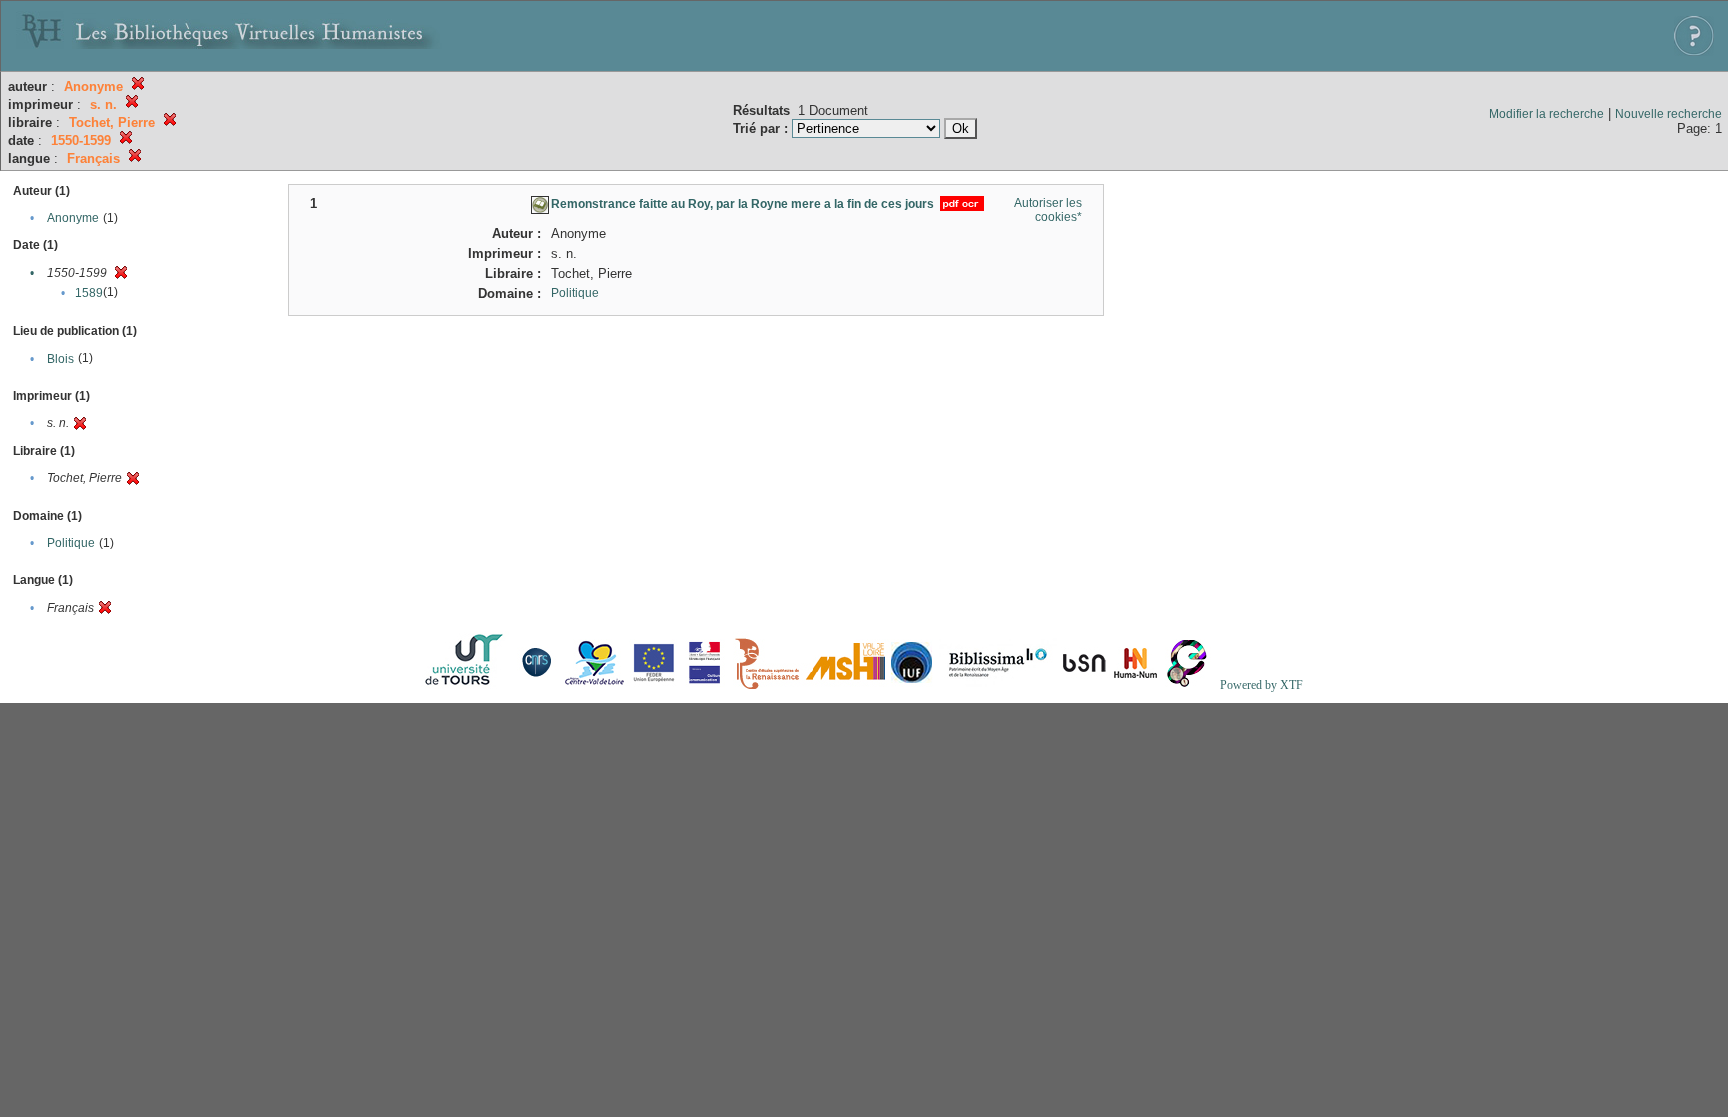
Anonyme (73, 218)
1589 (89, 293)
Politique (71, 543)
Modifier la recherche (1546, 114)
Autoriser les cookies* (1048, 210)
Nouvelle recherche (1668, 114)
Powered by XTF (1261, 685)
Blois (60, 359)
